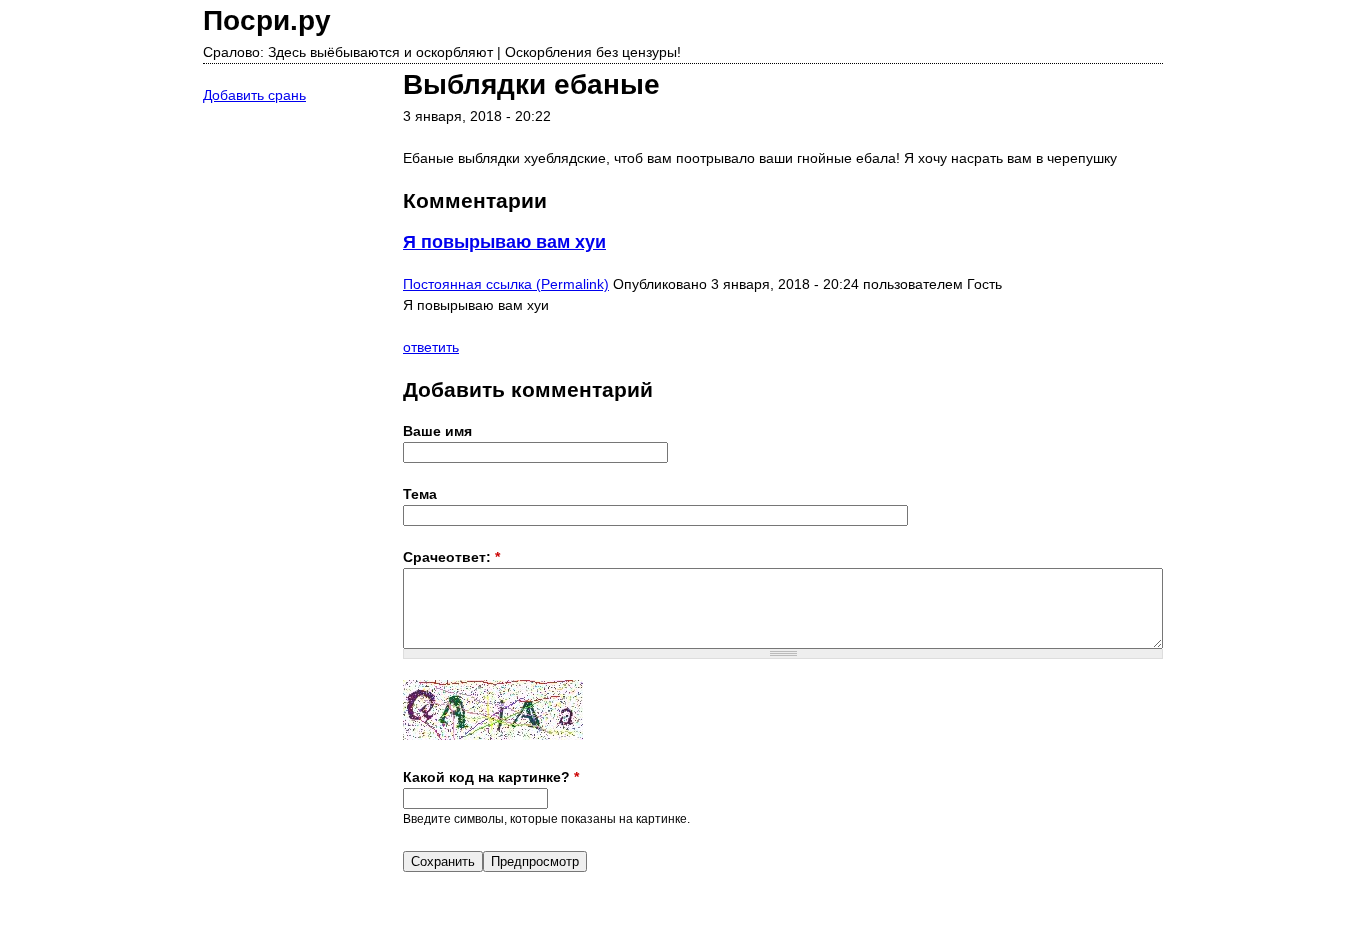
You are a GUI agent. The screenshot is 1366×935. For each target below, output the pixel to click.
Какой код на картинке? (491, 777)
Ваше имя (437, 431)
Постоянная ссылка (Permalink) (506, 284)
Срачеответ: (451, 557)
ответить (431, 347)
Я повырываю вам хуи (504, 242)
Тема (420, 494)
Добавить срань (254, 95)
